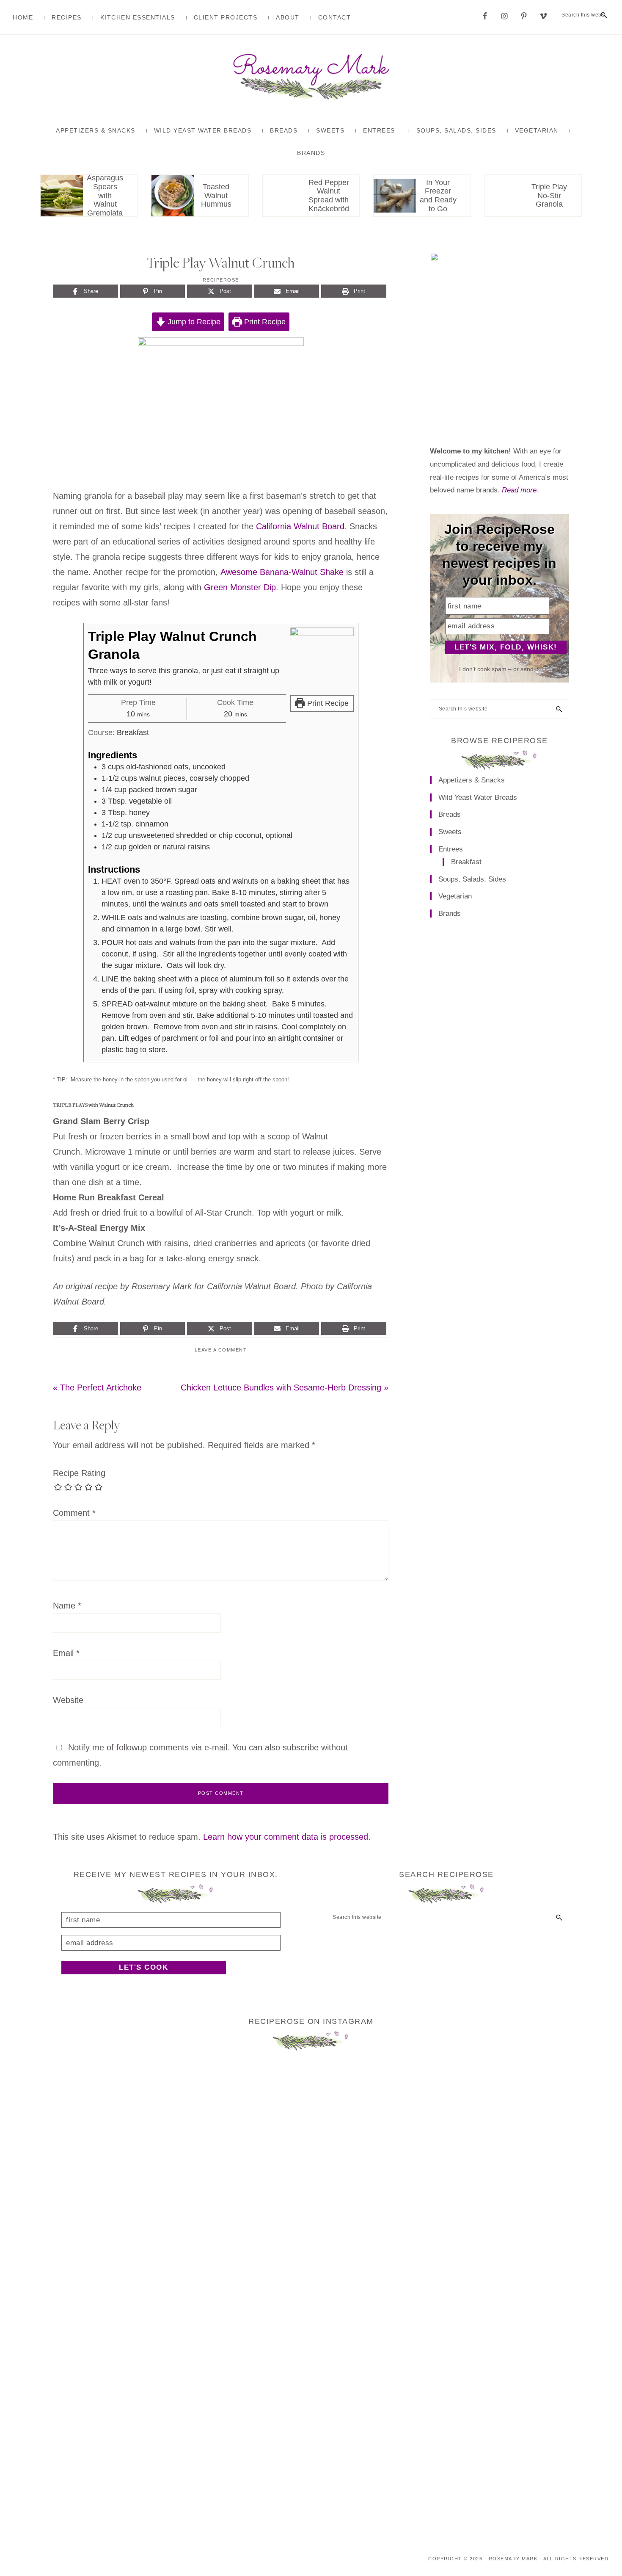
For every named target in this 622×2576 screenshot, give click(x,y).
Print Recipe (264, 322)
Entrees (451, 849)
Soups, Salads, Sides (472, 879)
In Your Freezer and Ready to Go (438, 196)
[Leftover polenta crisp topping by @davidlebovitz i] (400, 2136)
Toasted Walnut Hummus (216, 196)
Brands (450, 913)
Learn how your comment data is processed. (287, 1837)
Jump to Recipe (193, 322)
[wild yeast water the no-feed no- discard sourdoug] (490, 2121)
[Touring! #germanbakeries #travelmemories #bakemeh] (579, 2098)
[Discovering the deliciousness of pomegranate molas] (222, 2205)
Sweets (450, 832)
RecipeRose (221, 280)
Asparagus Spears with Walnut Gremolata (105, 196)
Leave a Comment (221, 1350)
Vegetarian (455, 896)
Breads (450, 814)
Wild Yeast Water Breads (478, 797)
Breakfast (466, 862)
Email (66, 1653)
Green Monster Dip (240, 587)
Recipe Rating (79, 1473)
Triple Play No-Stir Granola (549, 196)
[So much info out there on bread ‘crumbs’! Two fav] (311, 2296)
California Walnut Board (300, 526)
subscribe (301, 1747)
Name (67, 1606)
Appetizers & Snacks (472, 780)
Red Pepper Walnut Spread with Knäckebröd (329, 196)
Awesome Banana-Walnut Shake (282, 572)
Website (68, 1700)
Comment (74, 1513)
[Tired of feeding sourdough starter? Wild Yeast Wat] (43, 2136)
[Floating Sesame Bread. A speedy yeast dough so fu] (132, 2159)
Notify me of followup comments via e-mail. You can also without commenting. (200, 1755)
